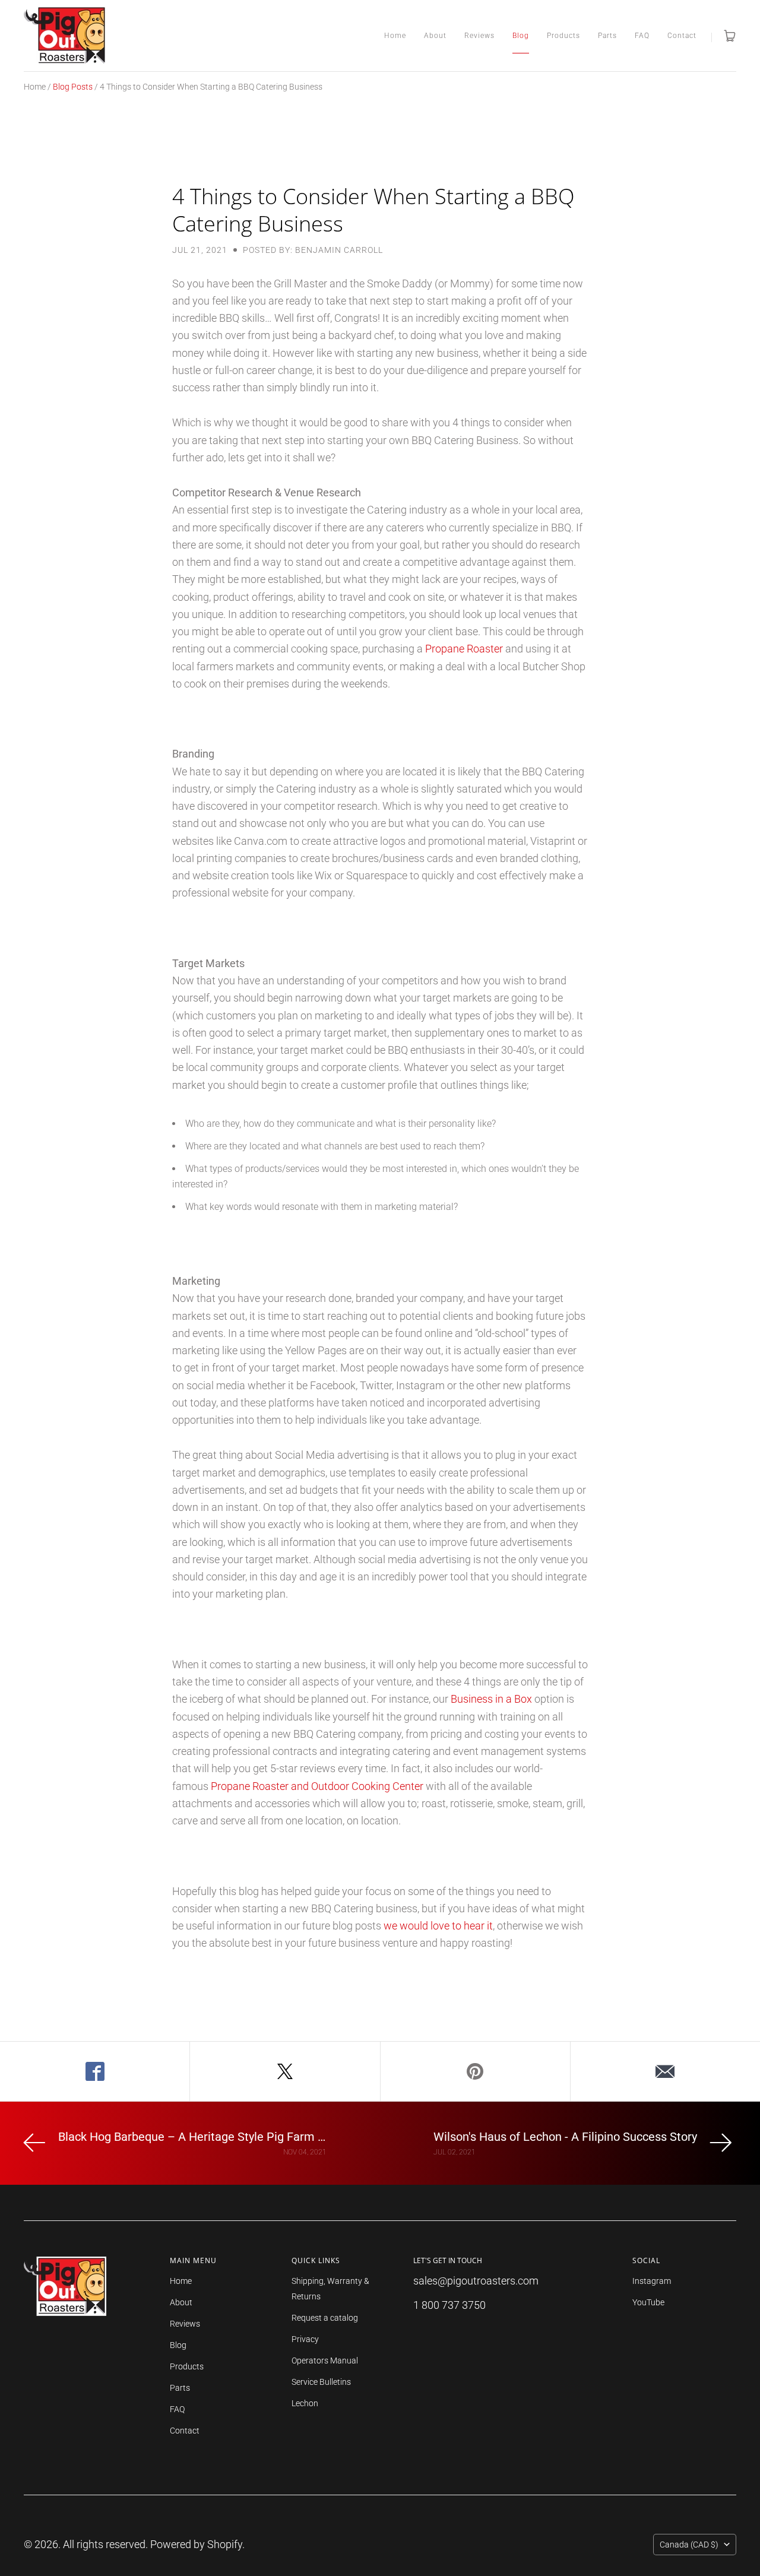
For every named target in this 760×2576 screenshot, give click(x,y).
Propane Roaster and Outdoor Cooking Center (317, 1786)
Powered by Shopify (196, 2544)
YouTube (648, 2302)
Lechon (305, 2403)
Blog (521, 36)
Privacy (305, 2339)
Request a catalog (325, 2318)
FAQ (642, 36)
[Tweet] (285, 2071)
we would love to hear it (438, 1926)
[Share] (95, 2071)
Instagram (652, 2281)
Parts (607, 36)
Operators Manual (325, 2360)
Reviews (479, 36)
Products (563, 36)
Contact (682, 36)
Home (395, 36)
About (435, 36)
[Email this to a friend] (665, 2071)
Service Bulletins (321, 2382)
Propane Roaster (464, 649)
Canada (689, 2545)
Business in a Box (491, 1699)
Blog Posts (73, 87)
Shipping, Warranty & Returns (330, 2289)
